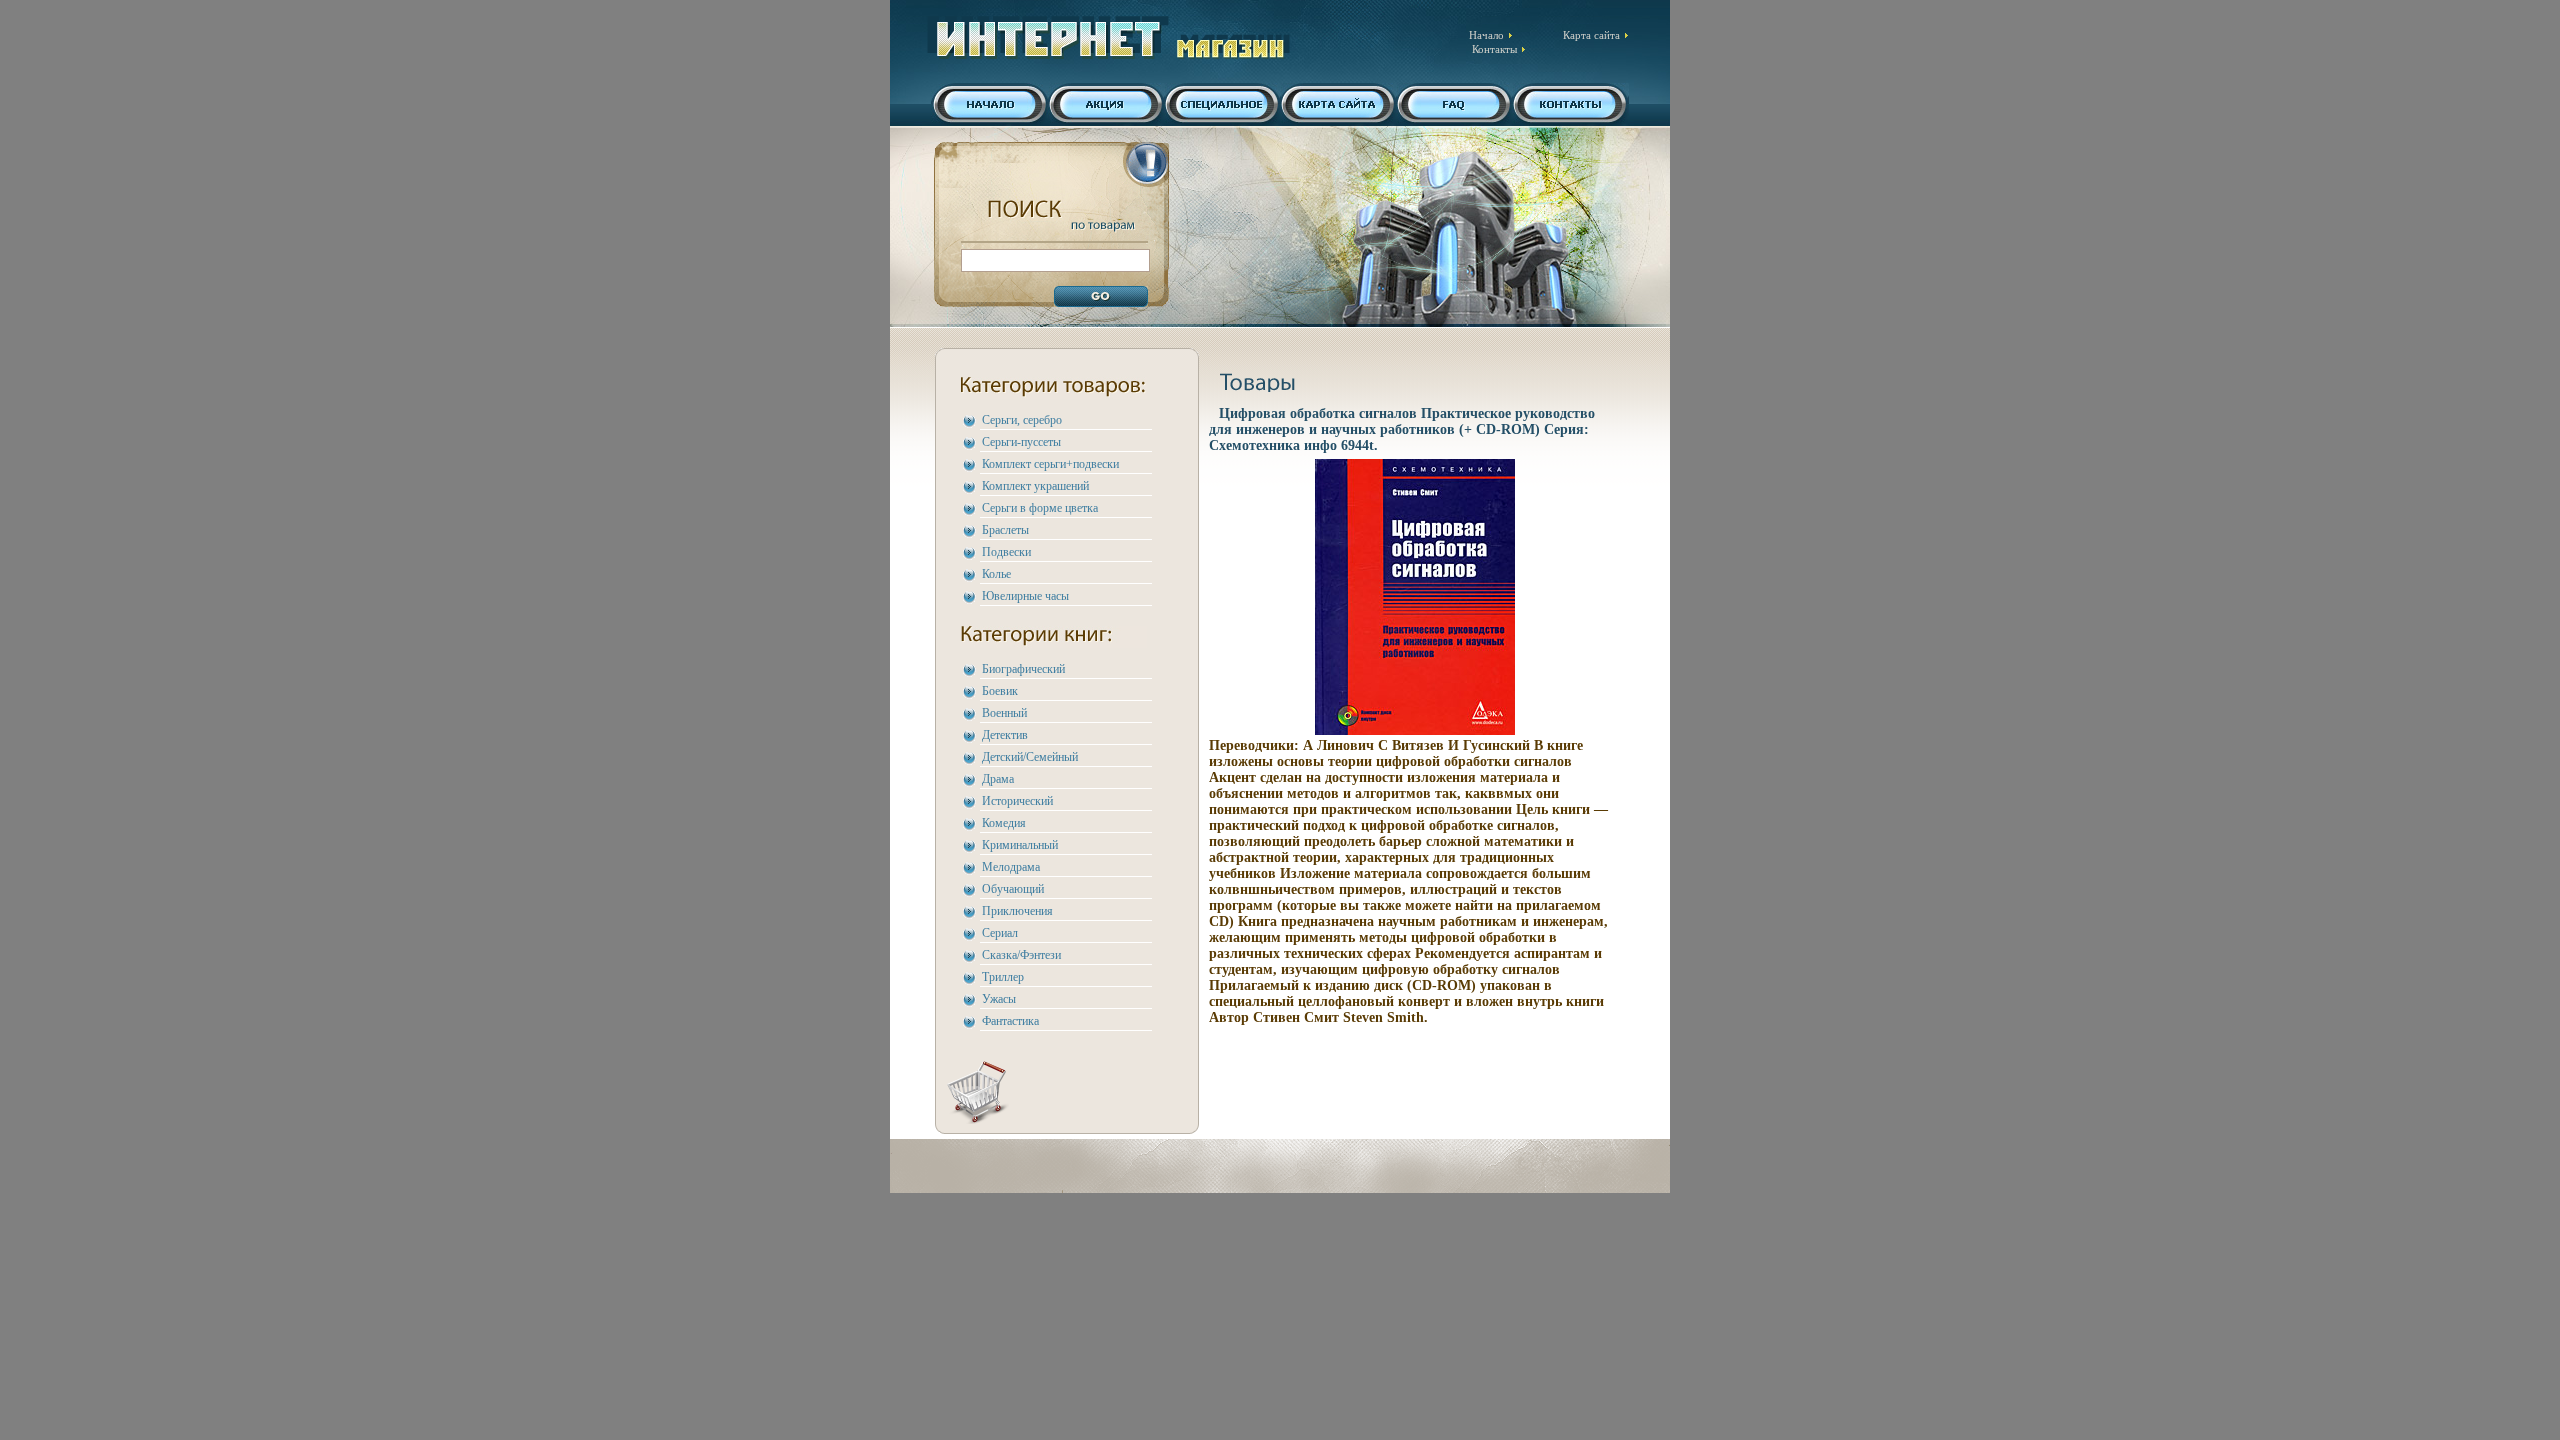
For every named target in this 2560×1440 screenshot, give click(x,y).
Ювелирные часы (1025, 596)
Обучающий (1013, 889)
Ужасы (999, 999)
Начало (1486, 35)
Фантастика (1010, 1021)
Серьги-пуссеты (1021, 442)
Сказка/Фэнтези (1021, 955)
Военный (1004, 713)
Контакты (1494, 49)
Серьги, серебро (1022, 420)
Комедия (1004, 823)
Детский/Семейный (1030, 757)
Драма (998, 779)
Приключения (1017, 911)
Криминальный (1020, 845)
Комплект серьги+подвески (1050, 464)
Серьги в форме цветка (1040, 508)
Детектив (1005, 735)
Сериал (1000, 933)
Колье (996, 574)
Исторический (1017, 801)
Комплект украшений (1035, 486)
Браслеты (1005, 530)
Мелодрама (1011, 867)
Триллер (1003, 977)
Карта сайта (1591, 35)
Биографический (1023, 669)
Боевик (1000, 691)
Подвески (1006, 552)
